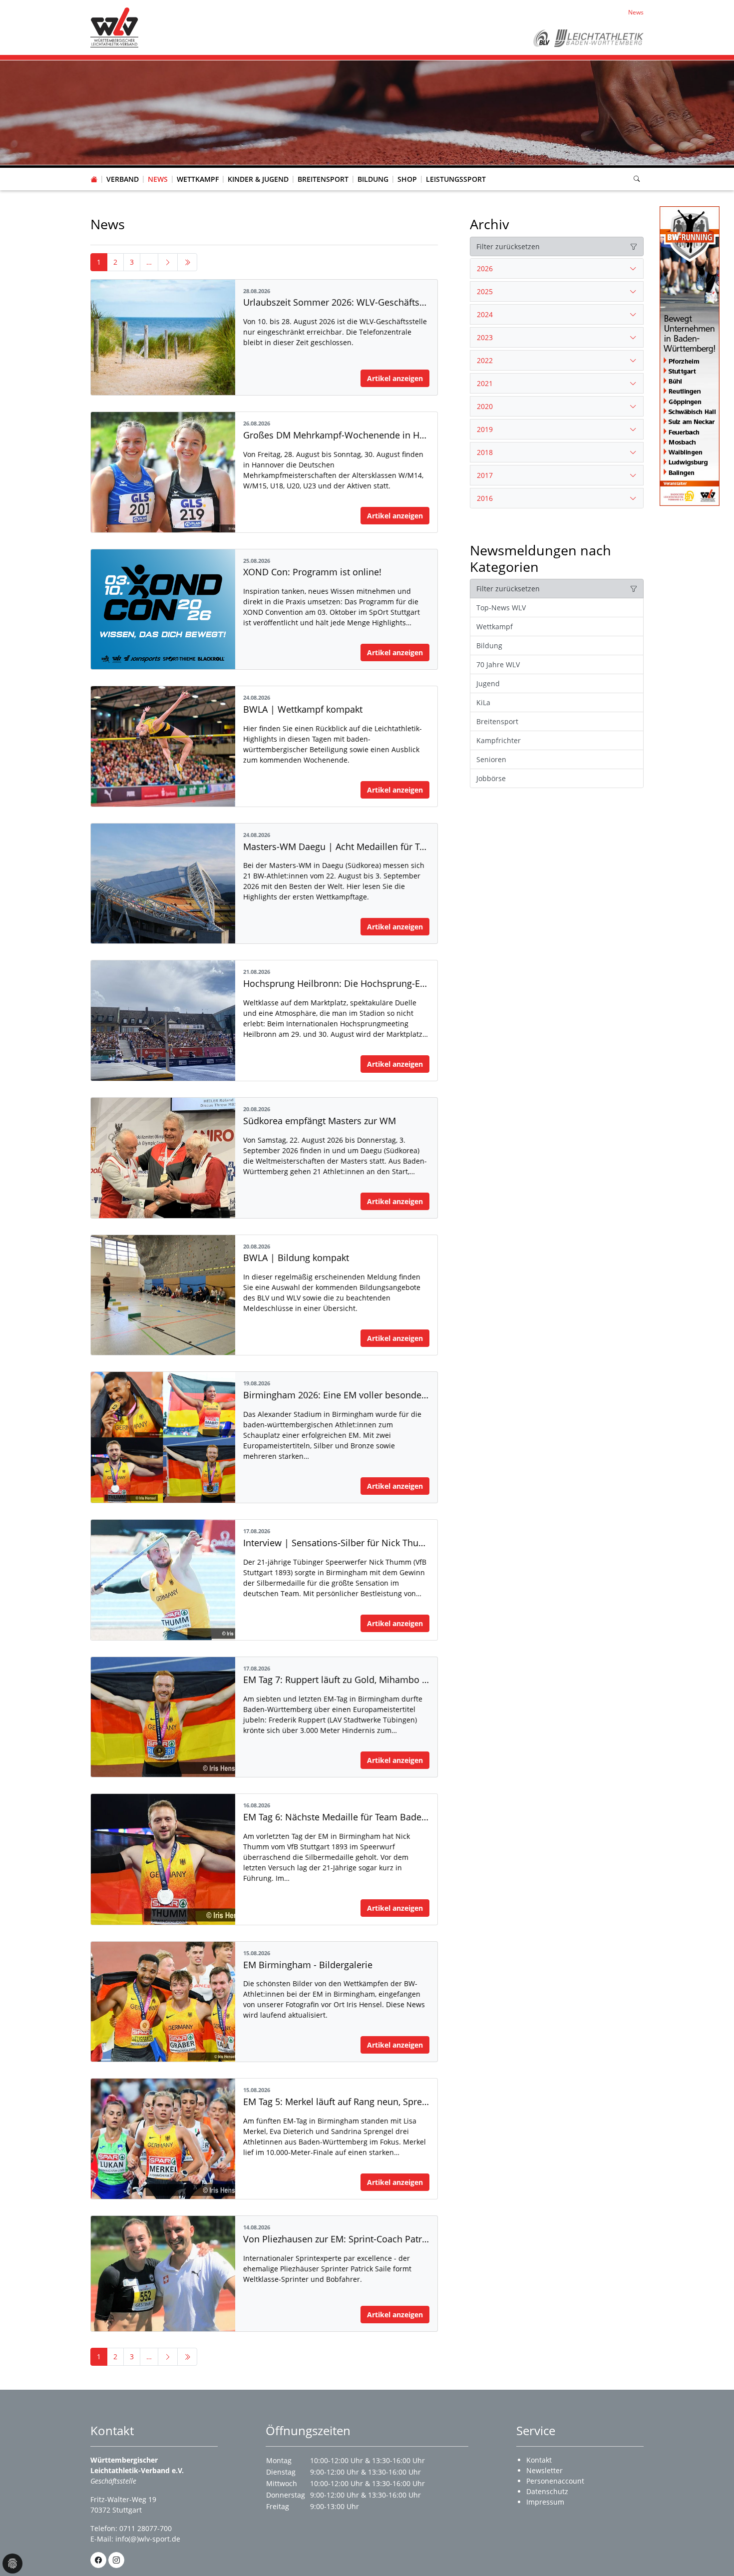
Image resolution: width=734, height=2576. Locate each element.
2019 (485, 429)
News (158, 179)
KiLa (483, 702)
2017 (485, 475)
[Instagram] (116, 2560)
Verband (123, 179)
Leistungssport (456, 179)
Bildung (373, 179)
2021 (485, 383)
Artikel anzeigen (395, 378)
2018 (485, 452)
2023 (485, 337)
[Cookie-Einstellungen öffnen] (12, 2564)
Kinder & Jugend (258, 179)
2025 (485, 291)
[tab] (557, 269)
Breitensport (323, 179)
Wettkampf (198, 179)
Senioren (491, 759)
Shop (407, 179)
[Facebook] (98, 2560)
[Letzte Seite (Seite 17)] (187, 262)
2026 (485, 268)
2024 (485, 314)
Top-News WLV (501, 608)
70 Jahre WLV (498, 664)
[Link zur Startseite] (114, 27)
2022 (485, 360)
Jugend (488, 683)
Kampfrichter (499, 740)
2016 (485, 498)
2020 (485, 406)
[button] (123, 169)
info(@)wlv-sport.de (148, 2539)
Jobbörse (491, 778)
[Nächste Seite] (168, 262)
